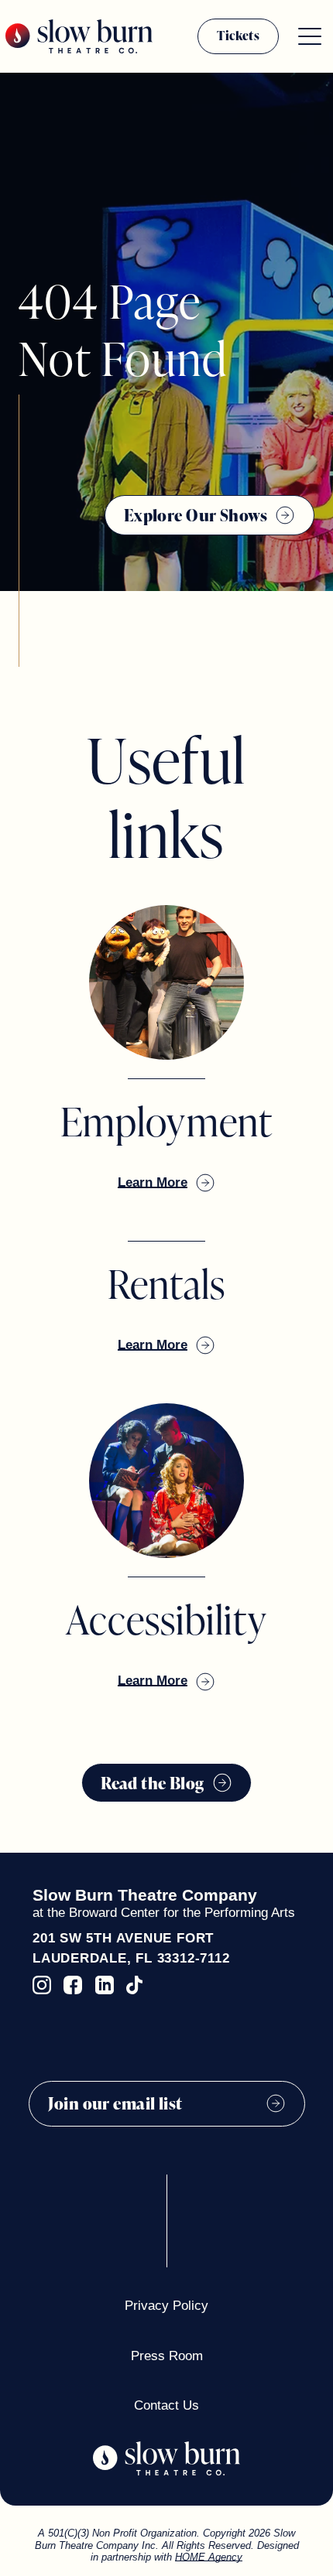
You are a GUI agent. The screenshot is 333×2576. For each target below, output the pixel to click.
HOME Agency (209, 2557)
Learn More (153, 1182)
